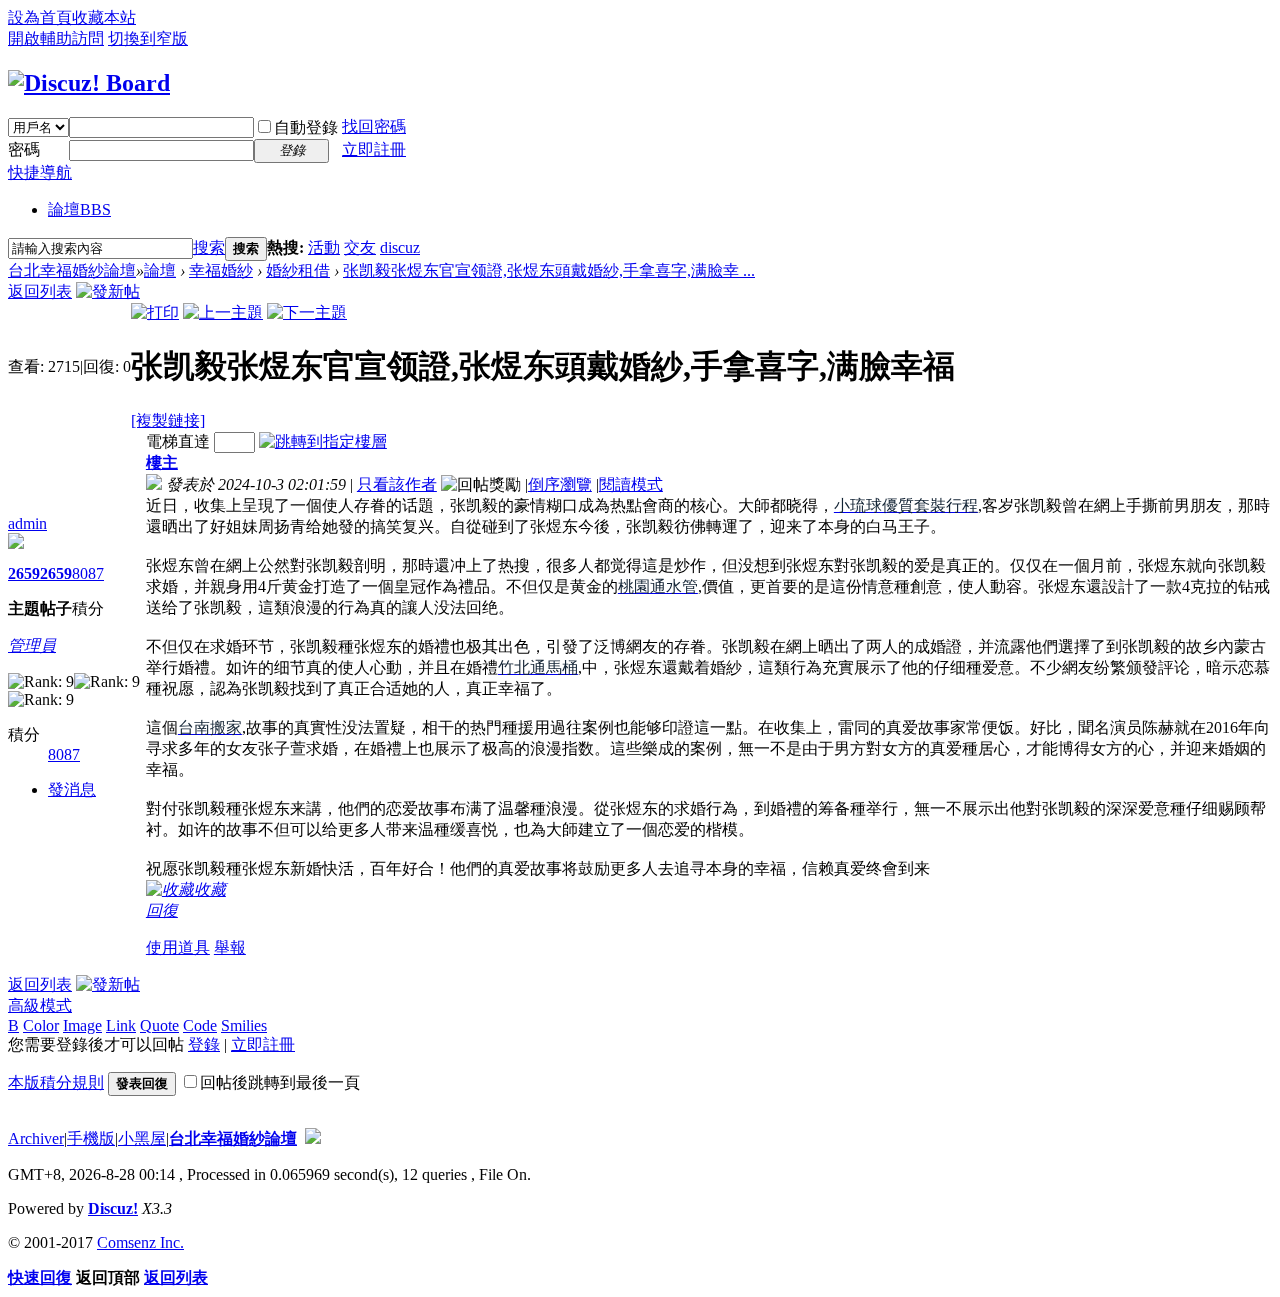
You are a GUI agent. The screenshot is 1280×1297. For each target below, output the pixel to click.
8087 (88, 573)
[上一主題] (223, 312)
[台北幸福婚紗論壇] (89, 83)
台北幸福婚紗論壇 (72, 270)
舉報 (230, 947)
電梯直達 (178, 441)
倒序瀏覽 (560, 484)
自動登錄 (306, 127)
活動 (324, 247)
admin (27, 523)
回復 (162, 910)
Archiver (36, 1138)
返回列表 (40, 291)
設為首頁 (40, 17)
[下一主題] (307, 312)
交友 (360, 247)
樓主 (162, 462)
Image (82, 1025)
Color (41, 1025)
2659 (24, 573)
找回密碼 (374, 126)
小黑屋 (142, 1138)
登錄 (204, 1044)
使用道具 (178, 947)
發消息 (72, 789)
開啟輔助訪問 (56, 38)
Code (200, 1025)
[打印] (155, 312)
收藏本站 (104, 17)
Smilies (244, 1025)
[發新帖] (108, 291)
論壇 (79, 209)
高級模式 (40, 1005)
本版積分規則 (56, 1082)
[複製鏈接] (168, 420)
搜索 (209, 247)
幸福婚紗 (221, 270)
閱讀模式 (631, 484)
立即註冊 (374, 149)
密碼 (24, 149)
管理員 (32, 645)
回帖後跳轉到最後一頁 (280, 1082)
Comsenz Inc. (140, 1242)
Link (121, 1025)
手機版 (91, 1138)
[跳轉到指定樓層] (323, 441)
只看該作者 (397, 484)
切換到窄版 (148, 38)
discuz (400, 247)
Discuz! (113, 1208)
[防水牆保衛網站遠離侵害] (313, 1138)
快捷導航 (40, 172)
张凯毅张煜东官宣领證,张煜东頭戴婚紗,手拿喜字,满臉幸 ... (549, 270)
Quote (159, 1025)
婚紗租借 (298, 270)
